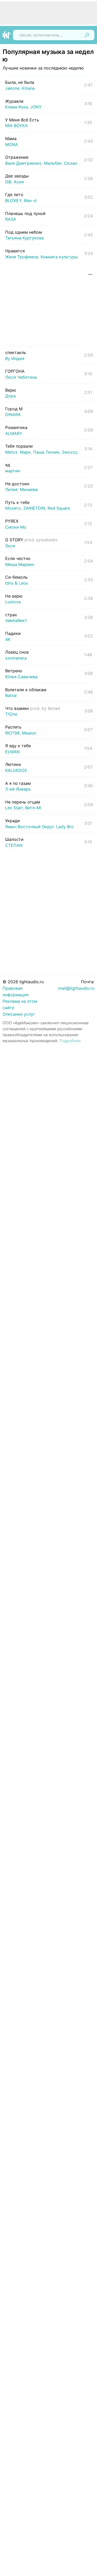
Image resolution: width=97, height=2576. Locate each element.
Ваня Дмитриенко (23, 163)
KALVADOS (16, 770)
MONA (12, 144)
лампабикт (16, 620)
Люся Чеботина (21, 377)
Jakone (12, 88)
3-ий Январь (18, 789)
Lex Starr (14, 808)
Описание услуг (19, 1014)
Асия (19, 182)
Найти (87, 35)
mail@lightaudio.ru (76, 988)
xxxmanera (16, 658)
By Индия (15, 358)
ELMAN (12, 752)
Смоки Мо (16, 527)
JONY (36, 107)
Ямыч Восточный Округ (29, 827)
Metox (11, 452)
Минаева (29, 489)
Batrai (11, 695)
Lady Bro (65, 827)
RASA (11, 219)
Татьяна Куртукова (24, 238)
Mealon (29, 733)
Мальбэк (53, 163)
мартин (13, 471)
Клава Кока (17, 107)
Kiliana (28, 88)
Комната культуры (59, 257)
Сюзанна (73, 163)
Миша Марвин (20, 564)
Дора (10, 396)
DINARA (13, 414)
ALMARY (14, 433)
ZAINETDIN (34, 508)
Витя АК (33, 808)
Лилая (11, 489)
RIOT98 (12, 733)
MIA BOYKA (16, 126)
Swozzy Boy (74, 452)
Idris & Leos (17, 583)
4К (8, 639)
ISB (8, 182)
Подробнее (70, 1041)
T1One (11, 714)
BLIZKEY (13, 200)
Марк (25, 452)
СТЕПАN (14, 845)
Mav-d (30, 200)
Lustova (13, 602)
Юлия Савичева (21, 677)
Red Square (59, 508)
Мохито (13, 508)
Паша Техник (46, 452)
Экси (10, 546)
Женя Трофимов (22, 257)
